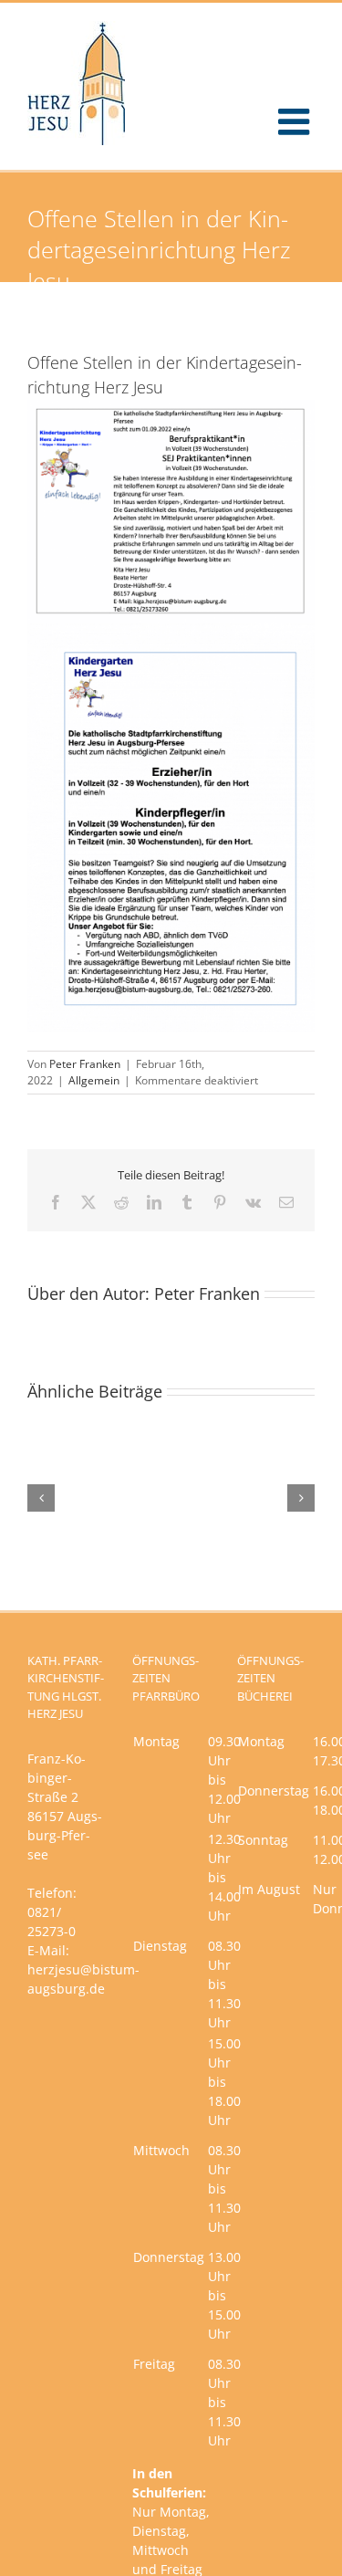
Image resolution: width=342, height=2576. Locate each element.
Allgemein (94, 1080)
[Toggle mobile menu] (296, 121)
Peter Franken (85, 1064)
